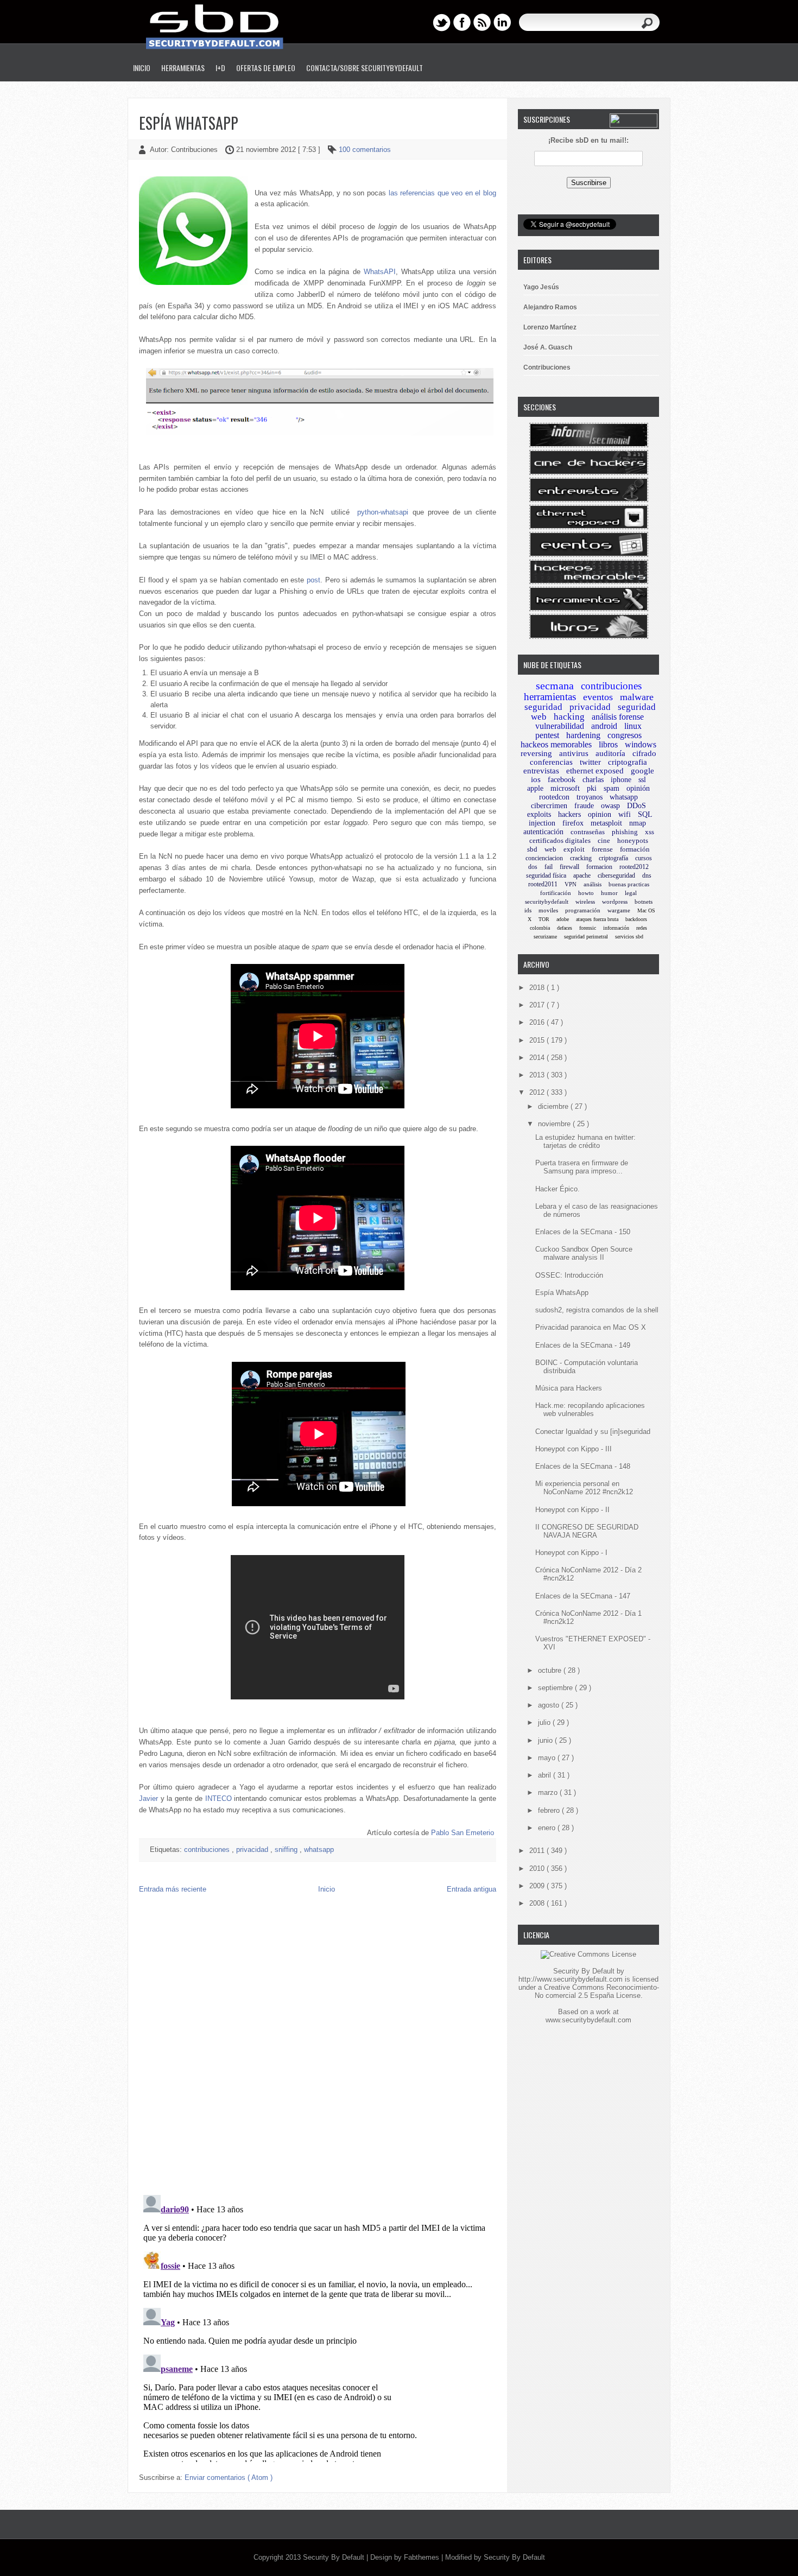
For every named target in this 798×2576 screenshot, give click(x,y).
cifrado (644, 753)
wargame (619, 910)
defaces (565, 928)
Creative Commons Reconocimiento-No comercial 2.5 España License (597, 1991)
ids (528, 910)
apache (582, 875)
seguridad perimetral (586, 937)
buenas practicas (629, 884)
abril (546, 1775)
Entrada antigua (471, 1889)
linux (633, 726)
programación (583, 910)
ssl (642, 780)
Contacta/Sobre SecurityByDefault (365, 68)
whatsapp (319, 1849)
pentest (547, 735)
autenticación (543, 832)
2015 (538, 1040)
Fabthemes (423, 2557)
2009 (538, 1886)
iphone (621, 780)
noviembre (555, 1124)
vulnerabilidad (560, 726)
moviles (548, 910)
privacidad (253, 1849)
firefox (573, 823)
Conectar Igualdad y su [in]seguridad (593, 1432)
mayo (548, 1758)
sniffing (287, 1849)
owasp (610, 806)
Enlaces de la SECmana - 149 (583, 1345)
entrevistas (541, 771)
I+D (220, 68)
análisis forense (618, 717)
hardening (583, 735)
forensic (588, 928)
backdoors (636, 919)
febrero (550, 1810)
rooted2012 (634, 867)
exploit (574, 849)
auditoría (610, 753)
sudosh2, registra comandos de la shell (597, 1310)
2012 (538, 1092)
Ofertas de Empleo (266, 68)
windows (641, 744)
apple (535, 788)
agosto (550, 1705)
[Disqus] (318, 2047)
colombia (540, 928)
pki (592, 788)
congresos (625, 735)
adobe (563, 919)
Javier (148, 1798)
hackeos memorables (556, 744)
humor (609, 893)
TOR (544, 919)
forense (602, 849)
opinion (600, 814)
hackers (569, 814)
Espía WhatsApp (189, 123)
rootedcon (554, 797)
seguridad (543, 707)
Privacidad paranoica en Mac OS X (591, 1327)
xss (650, 832)
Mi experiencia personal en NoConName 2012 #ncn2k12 (584, 1488)
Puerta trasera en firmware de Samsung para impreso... (582, 1167)
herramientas (550, 697)
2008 (538, 1903)
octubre (551, 1670)
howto (586, 893)
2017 (538, 1005)
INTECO (218, 1798)
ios (536, 779)
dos (533, 867)
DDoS (636, 806)
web (550, 849)
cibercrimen (549, 806)
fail (549, 867)
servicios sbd (629, 937)
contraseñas (588, 832)
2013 (538, 1075)
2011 (538, 1851)
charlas (593, 780)
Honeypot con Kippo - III (574, 1449)
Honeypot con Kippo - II (572, 1510)
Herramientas (183, 68)
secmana (555, 686)
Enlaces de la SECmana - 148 (583, 1466)
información (616, 928)
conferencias (551, 762)
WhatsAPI (380, 272)
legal (631, 893)
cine (604, 840)
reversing (536, 753)
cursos (644, 858)
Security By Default (335, 2557)
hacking (569, 717)
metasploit (606, 823)
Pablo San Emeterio (463, 1833)
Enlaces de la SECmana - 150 (583, 1232)
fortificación (556, 893)
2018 (538, 988)
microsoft (565, 788)
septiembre (556, 1688)
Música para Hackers (569, 1388)
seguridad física (546, 875)
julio (545, 1722)
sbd (532, 849)
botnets (644, 902)
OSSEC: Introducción (569, 1275)
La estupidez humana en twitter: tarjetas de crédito (585, 1141)
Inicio (142, 68)
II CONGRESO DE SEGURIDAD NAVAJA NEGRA (587, 1531)
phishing (625, 832)
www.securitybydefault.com (588, 2020)
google (642, 771)
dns (647, 875)
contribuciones (208, 1849)
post (313, 580)
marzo (549, 1793)
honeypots (633, 840)
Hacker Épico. (558, 1189)
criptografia (628, 762)
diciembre (554, 1106)
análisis (593, 884)
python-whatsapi (383, 512)
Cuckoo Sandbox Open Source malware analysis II (584, 1253)
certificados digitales (560, 840)
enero (548, 1828)
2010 (538, 1868)
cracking (581, 858)
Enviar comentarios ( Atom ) (229, 2477)
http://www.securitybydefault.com (571, 1979)
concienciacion (544, 858)
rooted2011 (543, 884)
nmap (638, 823)
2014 (538, 1058)
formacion (599, 867)
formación (635, 849)
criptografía (613, 858)
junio (546, 1740)
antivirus (574, 753)
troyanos (590, 797)
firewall (569, 867)
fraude (584, 806)
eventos (598, 697)
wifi (625, 814)
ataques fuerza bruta (597, 919)
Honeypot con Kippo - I (571, 1553)
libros (608, 744)
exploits (539, 814)
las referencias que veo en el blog (442, 193)
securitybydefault (547, 902)
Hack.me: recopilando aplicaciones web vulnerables (590, 1410)
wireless (585, 902)
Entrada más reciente (173, 1889)
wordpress (615, 902)
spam (612, 788)
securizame (545, 937)
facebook (562, 780)
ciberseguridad (616, 875)
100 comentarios (365, 150)
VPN (571, 884)
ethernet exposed (595, 771)
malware (637, 697)
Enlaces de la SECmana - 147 (583, 1596)
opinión (638, 788)
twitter (590, 762)
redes (642, 928)
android (604, 726)
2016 (538, 1022)
